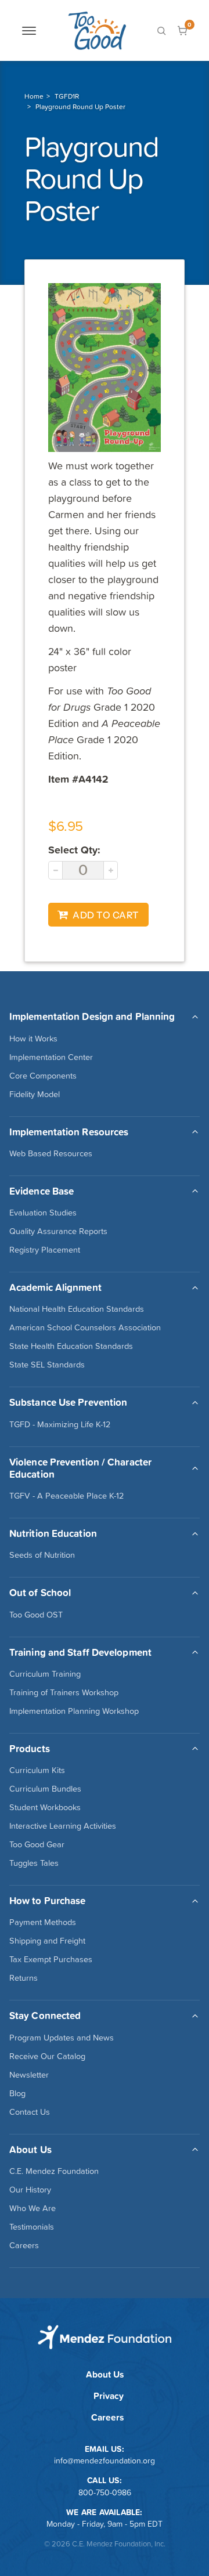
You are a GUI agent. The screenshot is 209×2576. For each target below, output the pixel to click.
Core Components (43, 1076)
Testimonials (32, 2227)
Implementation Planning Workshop (74, 1711)
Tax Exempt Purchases (51, 1959)
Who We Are (33, 2208)
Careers (24, 2245)
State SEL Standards (47, 1365)
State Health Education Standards (71, 1346)
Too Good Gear (37, 1844)
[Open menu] (29, 31)
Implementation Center (51, 1057)
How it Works (33, 1039)
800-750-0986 (105, 2492)
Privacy (109, 2396)
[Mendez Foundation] (97, 30)
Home (34, 96)
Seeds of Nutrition (42, 1555)
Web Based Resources (51, 1153)
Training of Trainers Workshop (64, 1692)
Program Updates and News (62, 2038)
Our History (30, 2190)
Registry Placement (45, 1250)
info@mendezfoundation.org (105, 2461)
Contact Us (30, 2112)
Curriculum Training (45, 1674)
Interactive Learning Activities (63, 1826)
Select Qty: (74, 850)
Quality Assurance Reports (58, 1231)
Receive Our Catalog (47, 2056)
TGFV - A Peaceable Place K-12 (66, 1496)
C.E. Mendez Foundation (54, 2171)
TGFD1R (67, 96)
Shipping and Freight (47, 1941)
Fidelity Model (35, 1094)
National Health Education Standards (77, 1309)
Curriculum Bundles (45, 1789)
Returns (24, 1978)
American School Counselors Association (85, 1327)
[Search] (161, 31)
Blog (17, 2093)
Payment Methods (43, 1922)
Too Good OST (36, 1615)
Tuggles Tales (34, 1863)
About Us (105, 2374)
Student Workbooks (45, 1807)
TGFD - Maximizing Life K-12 (60, 1424)
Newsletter (29, 2075)
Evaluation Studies (43, 1213)
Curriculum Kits (37, 1770)
